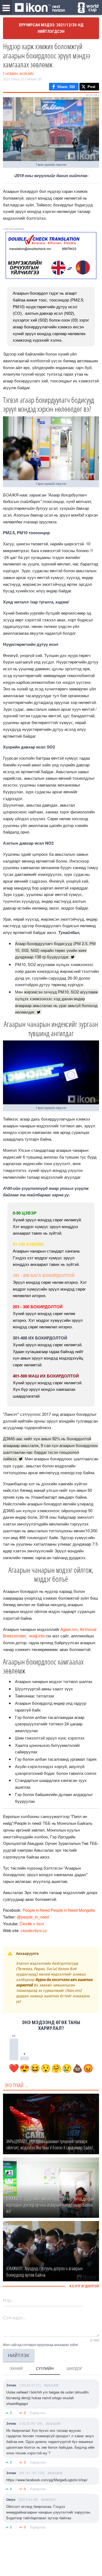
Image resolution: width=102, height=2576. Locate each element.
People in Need (36, 1910)
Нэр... (9, 2300)
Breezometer (14, 1636)
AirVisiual (88, 1629)
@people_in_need (33, 1917)
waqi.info (36, 1636)
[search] (88, 8)
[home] (40, 8)
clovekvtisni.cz (34, 1930)
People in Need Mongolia (73, 1910)
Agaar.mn (69, 1629)
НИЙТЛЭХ (19, 2355)
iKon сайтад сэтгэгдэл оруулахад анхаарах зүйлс (41, 2344)
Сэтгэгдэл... (14, 2318)
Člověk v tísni (32, 1924)
